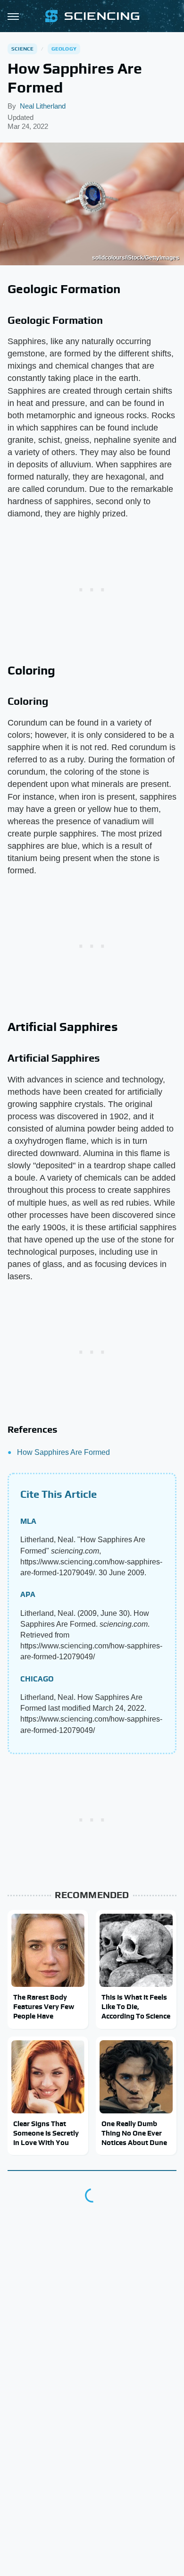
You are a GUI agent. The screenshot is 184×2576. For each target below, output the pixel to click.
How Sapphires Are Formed (63, 1452)
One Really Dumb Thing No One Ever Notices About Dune (134, 2133)
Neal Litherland (43, 106)
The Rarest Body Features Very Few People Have (44, 2007)
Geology (64, 49)
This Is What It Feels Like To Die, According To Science (136, 2007)
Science (22, 49)
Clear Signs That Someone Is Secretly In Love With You (46, 2133)
